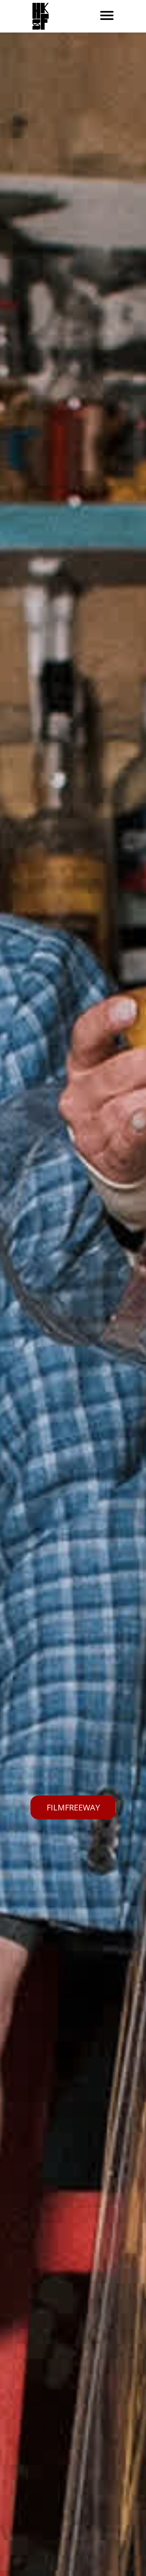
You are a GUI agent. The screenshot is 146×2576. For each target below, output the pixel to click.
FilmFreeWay (73, 1807)
